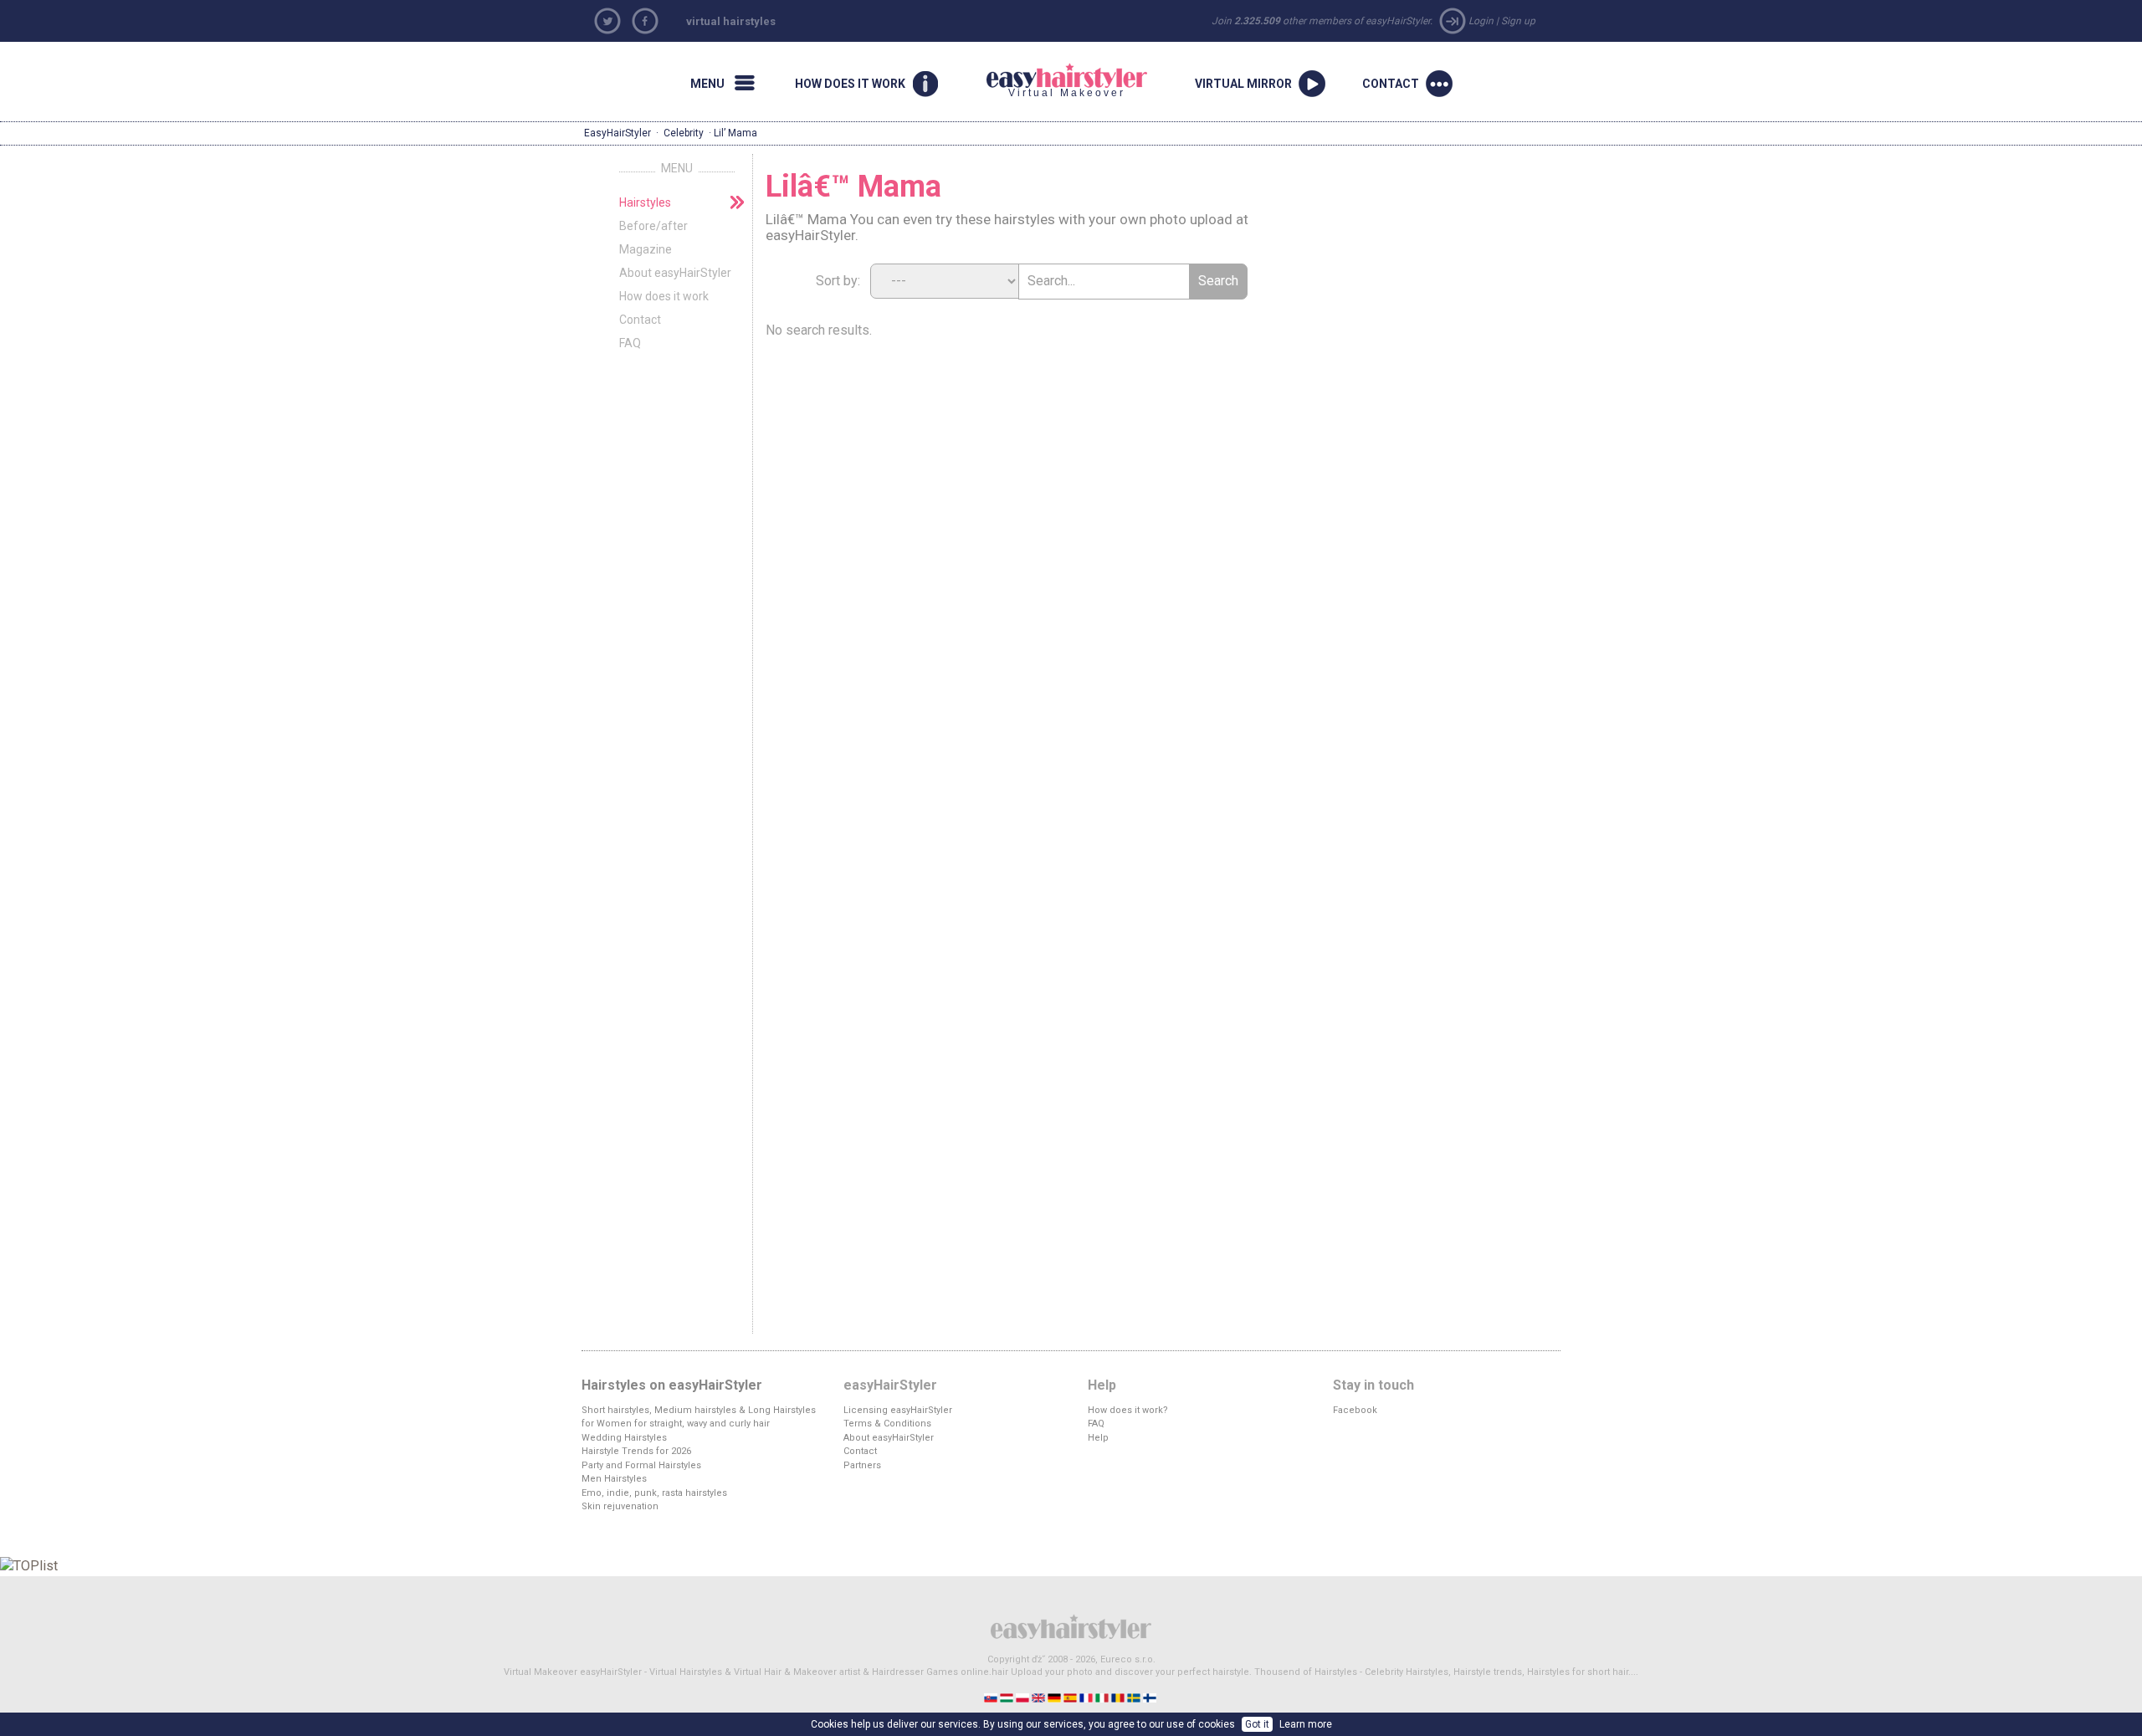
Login (1481, 21)
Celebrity (684, 133)
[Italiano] (1103, 1697)
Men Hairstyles (614, 1479)
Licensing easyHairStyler (898, 1410)
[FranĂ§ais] (1087, 1697)
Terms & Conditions (887, 1424)
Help (1098, 1438)
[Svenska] (1135, 1697)
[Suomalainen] (1151, 1697)
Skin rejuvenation (620, 1506)
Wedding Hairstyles (624, 1438)
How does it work (664, 296)
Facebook (1355, 1410)
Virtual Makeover (1055, 74)
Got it (1257, 1724)
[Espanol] (1071, 1697)
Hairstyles (645, 202)
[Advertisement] (1448, 267)
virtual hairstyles (731, 21)
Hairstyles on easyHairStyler (672, 1385)
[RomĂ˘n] (1119, 1697)
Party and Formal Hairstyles (641, 1465)
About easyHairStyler (675, 273)
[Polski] (1024, 1697)
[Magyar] (1008, 1697)
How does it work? (1128, 1410)
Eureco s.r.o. (1128, 1659)
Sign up (1518, 21)
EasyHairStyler (617, 133)
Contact (640, 320)
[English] (1040, 1697)
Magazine (646, 249)
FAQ (630, 343)
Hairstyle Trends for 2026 (636, 1451)
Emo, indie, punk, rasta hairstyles (654, 1493)
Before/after (653, 226)
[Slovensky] (992, 1697)
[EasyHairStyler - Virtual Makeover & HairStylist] (1071, 1622)
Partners (862, 1465)
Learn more (1306, 1724)
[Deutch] (1056, 1697)
